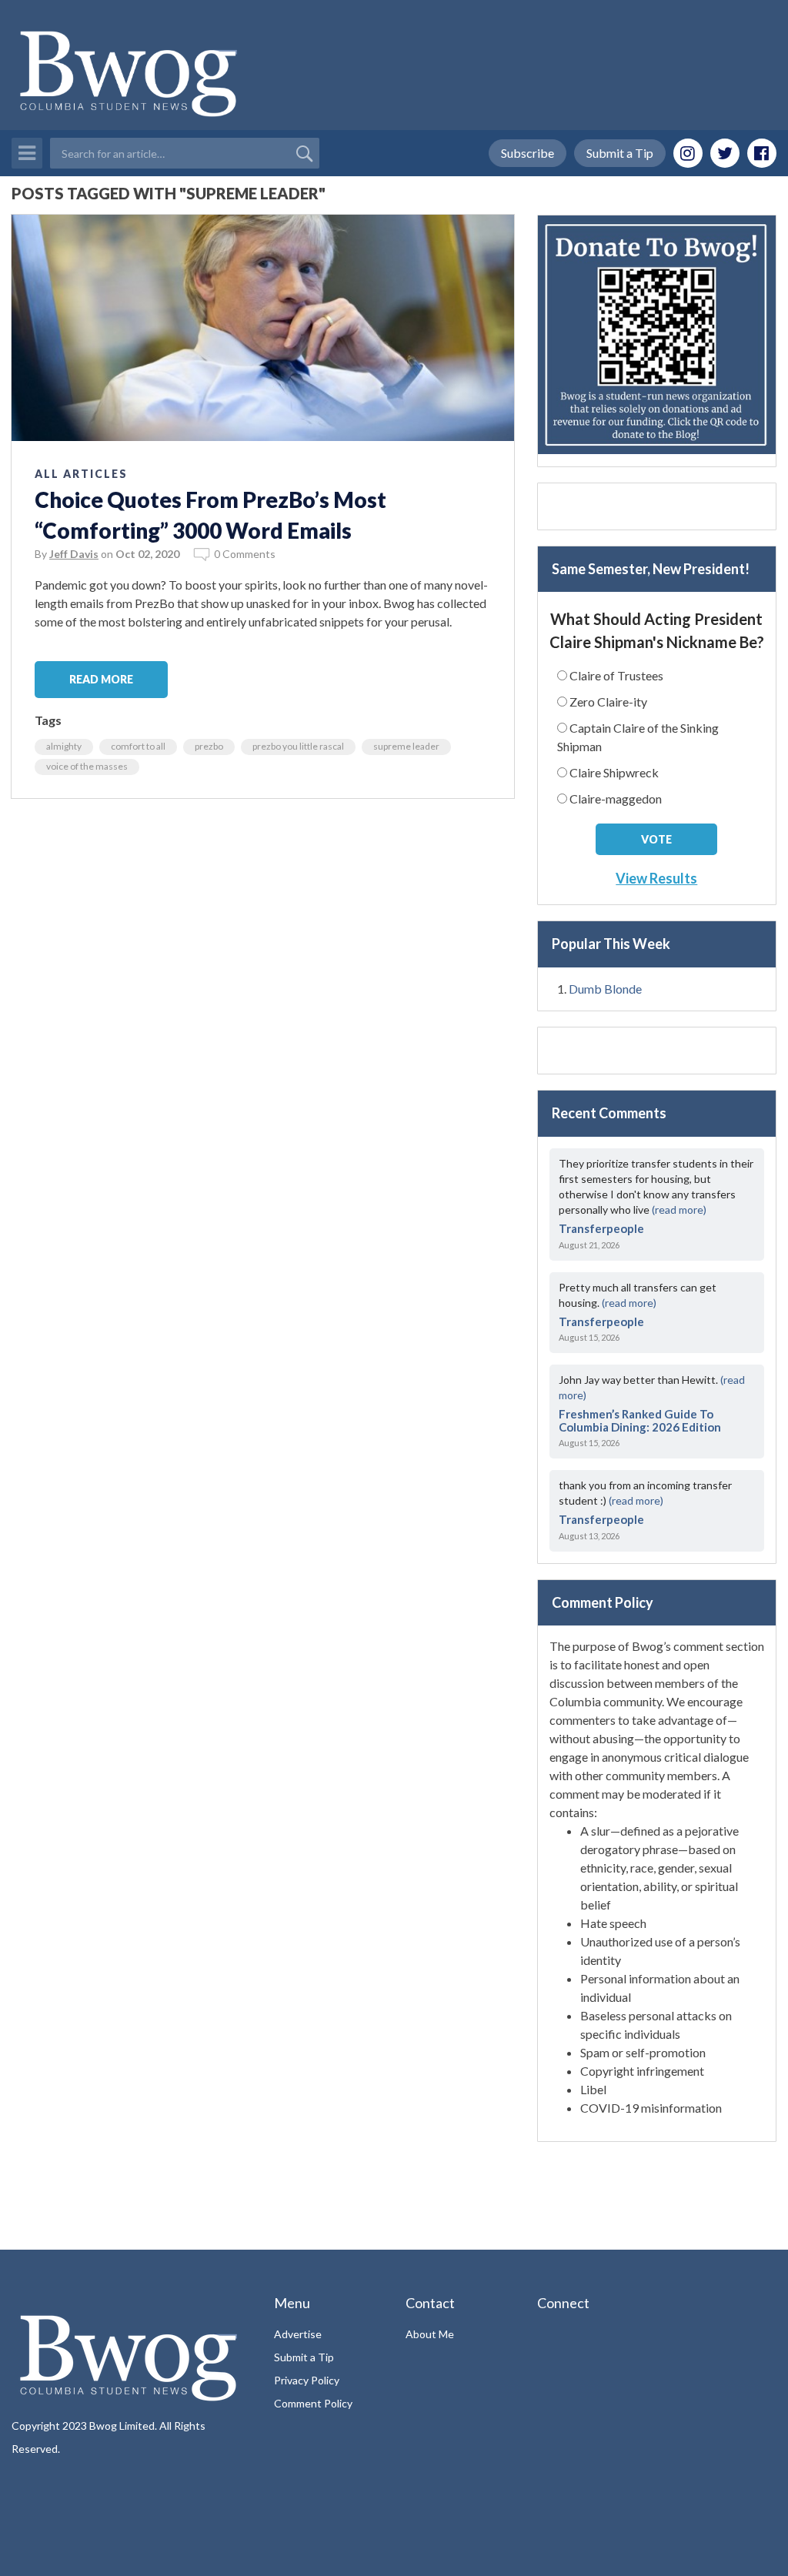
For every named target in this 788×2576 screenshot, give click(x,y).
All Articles (81, 474)
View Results (656, 878)
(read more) (679, 1209)
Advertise (298, 2334)
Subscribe (528, 153)
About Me (430, 2334)
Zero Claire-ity (608, 702)
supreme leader (406, 746)
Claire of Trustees (616, 675)
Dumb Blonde (605, 989)
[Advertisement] (657, 506)
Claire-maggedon (616, 799)
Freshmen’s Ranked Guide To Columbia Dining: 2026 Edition (640, 1420)
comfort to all (138, 746)
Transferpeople (601, 1228)
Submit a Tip (620, 153)
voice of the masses (87, 766)
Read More (101, 679)
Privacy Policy (307, 2380)
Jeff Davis (74, 554)
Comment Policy (313, 2403)
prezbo (209, 746)
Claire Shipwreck (614, 772)
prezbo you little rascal (298, 746)
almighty (64, 746)
